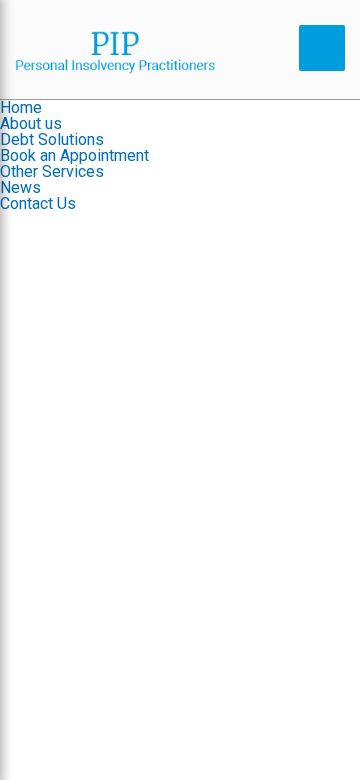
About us (31, 123)
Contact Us (38, 203)
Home (21, 107)
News (20, 187)
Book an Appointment (74, 155)
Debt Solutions (52, 139)
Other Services (52, 171)
